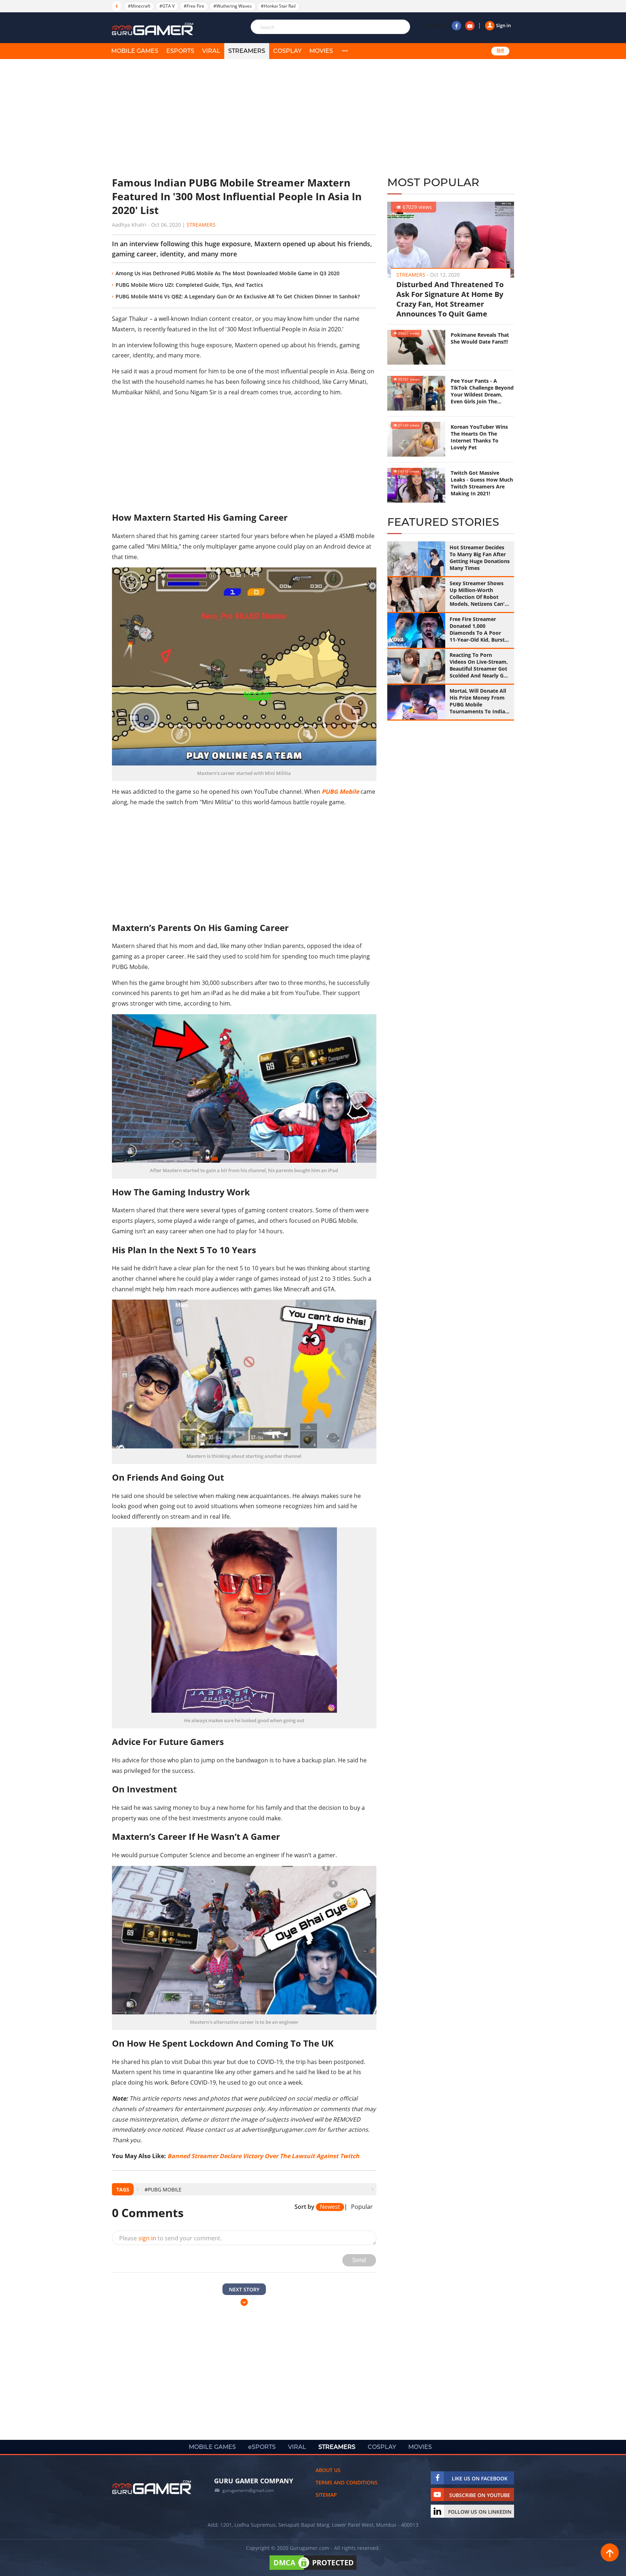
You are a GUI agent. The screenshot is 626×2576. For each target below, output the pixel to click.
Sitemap (326, 2495)
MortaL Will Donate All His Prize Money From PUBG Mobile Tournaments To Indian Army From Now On (479, 701)
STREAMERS (247, 51)
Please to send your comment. (170, 2238)
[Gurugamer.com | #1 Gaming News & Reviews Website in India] (154, 29)
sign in (147, 2238)
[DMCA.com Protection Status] (313, 2570)
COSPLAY (287, 51)
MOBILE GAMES (135, 51)
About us (328, 2470)
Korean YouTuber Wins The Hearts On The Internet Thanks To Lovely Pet (479, 437)
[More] (345, 51)
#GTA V (167, 6)
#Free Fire (194, 6)
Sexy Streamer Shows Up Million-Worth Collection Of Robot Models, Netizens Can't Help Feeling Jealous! (478, 593)
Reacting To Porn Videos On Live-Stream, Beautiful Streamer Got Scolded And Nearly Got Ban (479, 665)
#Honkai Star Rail (278, 6)
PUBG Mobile (340, 792)
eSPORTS (180, 51)
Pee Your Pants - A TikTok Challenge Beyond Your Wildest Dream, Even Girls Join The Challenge (482, 391)
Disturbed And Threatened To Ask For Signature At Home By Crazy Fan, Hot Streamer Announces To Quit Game (450, 299)
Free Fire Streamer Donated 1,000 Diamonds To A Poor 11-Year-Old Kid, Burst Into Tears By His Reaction (477, 629)
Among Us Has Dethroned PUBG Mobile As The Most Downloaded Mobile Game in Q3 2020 (228, 273)
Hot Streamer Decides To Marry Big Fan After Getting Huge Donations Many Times (480, 558)
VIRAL (211, 51)
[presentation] (137, 2189)
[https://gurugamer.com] (152, 2487)
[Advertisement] (244, 118)
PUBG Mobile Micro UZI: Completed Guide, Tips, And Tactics (189, 285)
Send (359, 2260)
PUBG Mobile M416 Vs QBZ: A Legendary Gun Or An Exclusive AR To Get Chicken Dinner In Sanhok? (238, 296)
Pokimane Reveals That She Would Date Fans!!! (480, 338)
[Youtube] (470, 26)
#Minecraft (139, 6)
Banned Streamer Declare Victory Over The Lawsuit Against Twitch (263, 2156)
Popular (362, 2207)
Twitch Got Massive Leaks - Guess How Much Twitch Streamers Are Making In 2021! (482, 483)
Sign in (503, 25)
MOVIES (321, 51)
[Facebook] (456, 26)
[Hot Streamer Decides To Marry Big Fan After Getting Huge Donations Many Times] (416, 559)
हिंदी (500, 51)
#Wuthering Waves (233, 6)
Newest (330, 2207)
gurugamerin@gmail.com (248, 2490)
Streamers (201, 225)
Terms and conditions (347, 2482)
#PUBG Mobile (163, 2189)
